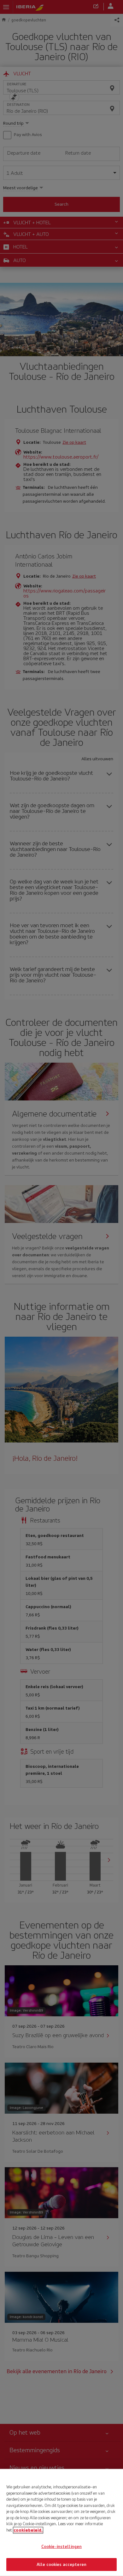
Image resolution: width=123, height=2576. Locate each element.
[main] (61, 2522)
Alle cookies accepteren (61, 2564)
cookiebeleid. (28, 2530)
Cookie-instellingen (61, 2547)
